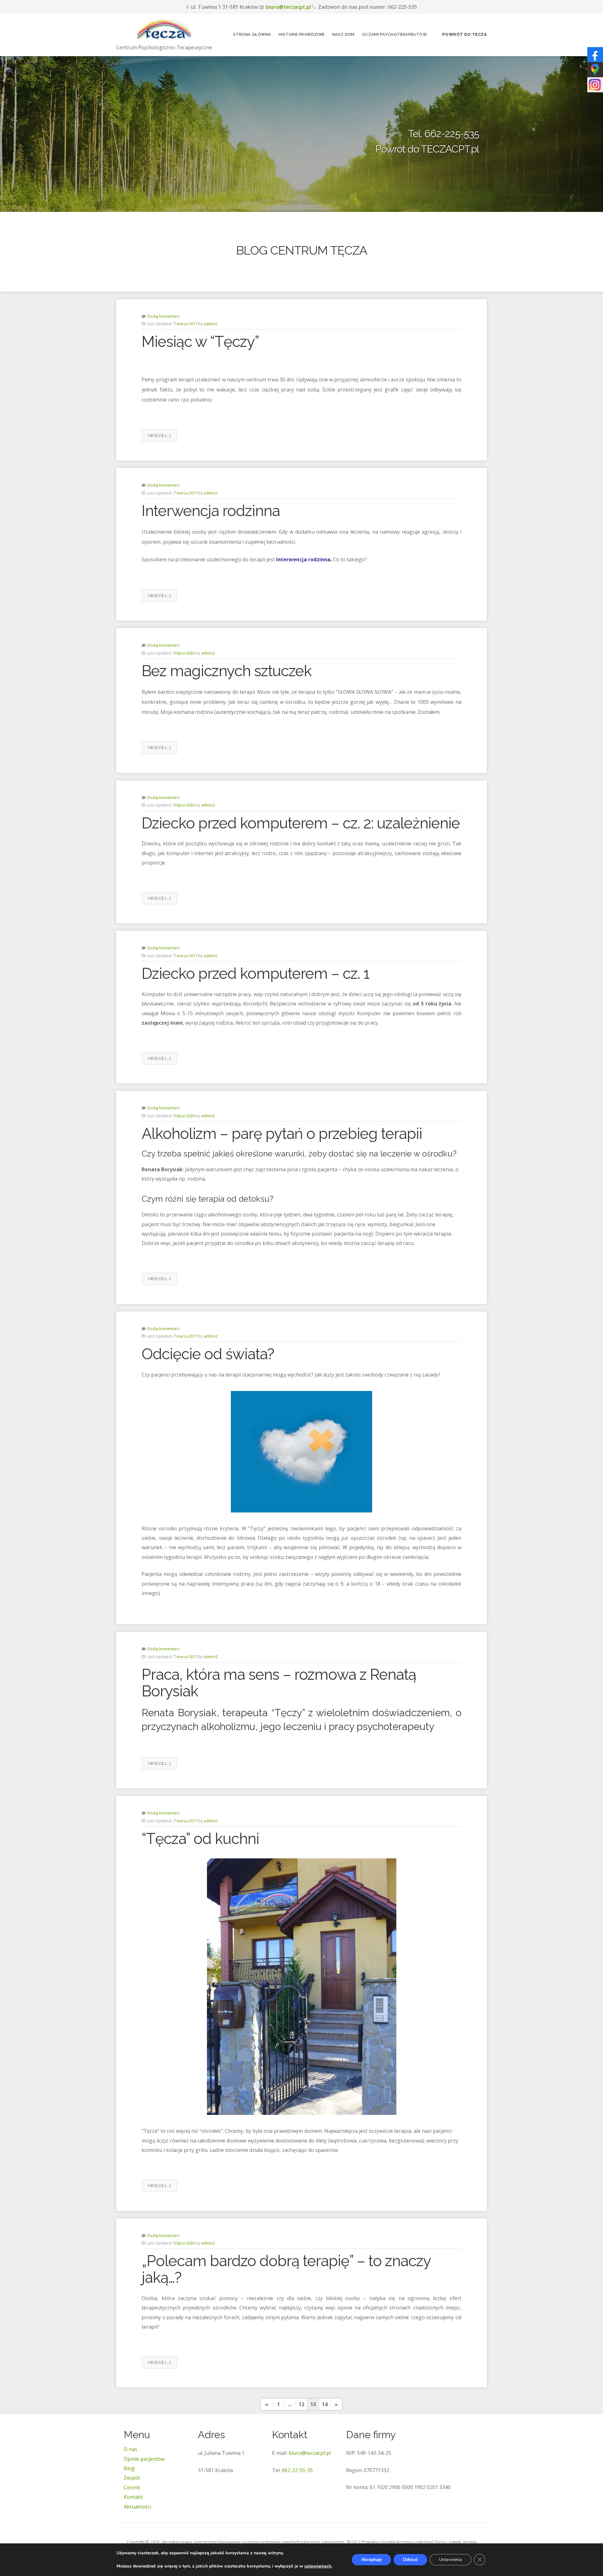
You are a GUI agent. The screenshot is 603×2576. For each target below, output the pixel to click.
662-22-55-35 (297, 2470)
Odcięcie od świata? (208, 1354)
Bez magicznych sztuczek (227, 671)
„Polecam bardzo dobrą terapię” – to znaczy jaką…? (286, 2269)
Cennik (132, 2487)
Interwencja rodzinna (211, 511)
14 (325, 2404)
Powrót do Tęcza (464, 34)
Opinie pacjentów (144, 2459)
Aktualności (137, 2507)
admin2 (211, 324)
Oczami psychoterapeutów (394, 34)
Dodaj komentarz (163, 316)
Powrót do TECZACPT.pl (427, 149)
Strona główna (252, 34)
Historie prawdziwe (301, 34)
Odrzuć (410, 2560)
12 (301, 2404)
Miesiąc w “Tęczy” (200, 342)
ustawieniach (318, 2566)
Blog (129, 2468)
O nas (130, 2449)
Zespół (132, 2478)
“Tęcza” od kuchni (200, 1839)
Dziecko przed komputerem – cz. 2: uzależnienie (301, 823)
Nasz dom (343, 34)
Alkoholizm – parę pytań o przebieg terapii (282, 1134)
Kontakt (133, 2497)
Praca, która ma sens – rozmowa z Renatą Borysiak (279, 1683)
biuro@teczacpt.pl (288, 7)
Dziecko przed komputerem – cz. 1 (255, 973)
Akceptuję (371, 2560)
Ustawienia (451, 2560)
